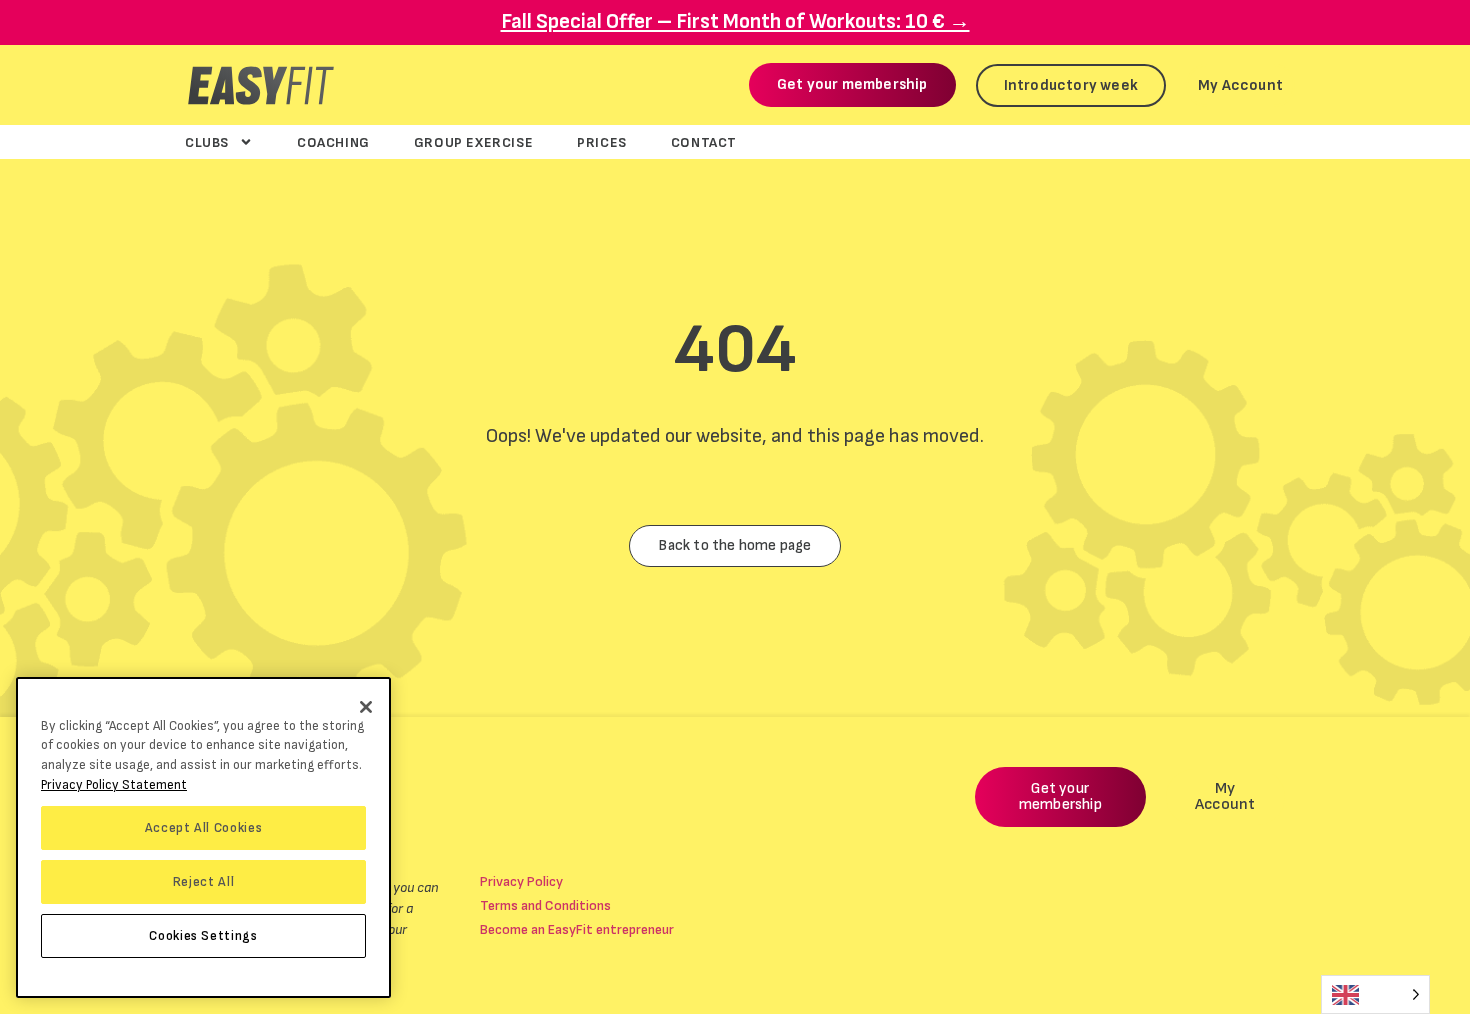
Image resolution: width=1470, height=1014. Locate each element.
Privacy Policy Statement (114, 785)
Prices (602, 142)
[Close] (366, 707)
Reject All (204, 882)
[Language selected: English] (1375, 994)
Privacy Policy (521, 881)
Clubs (207, 142)
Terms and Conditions (545, 905)
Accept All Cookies (204, 828)
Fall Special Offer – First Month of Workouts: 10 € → (735, 21)
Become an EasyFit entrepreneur (577, 929)
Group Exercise (473, 142)
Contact (704, 142)
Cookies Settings (203, 936)
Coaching (333, 142)
